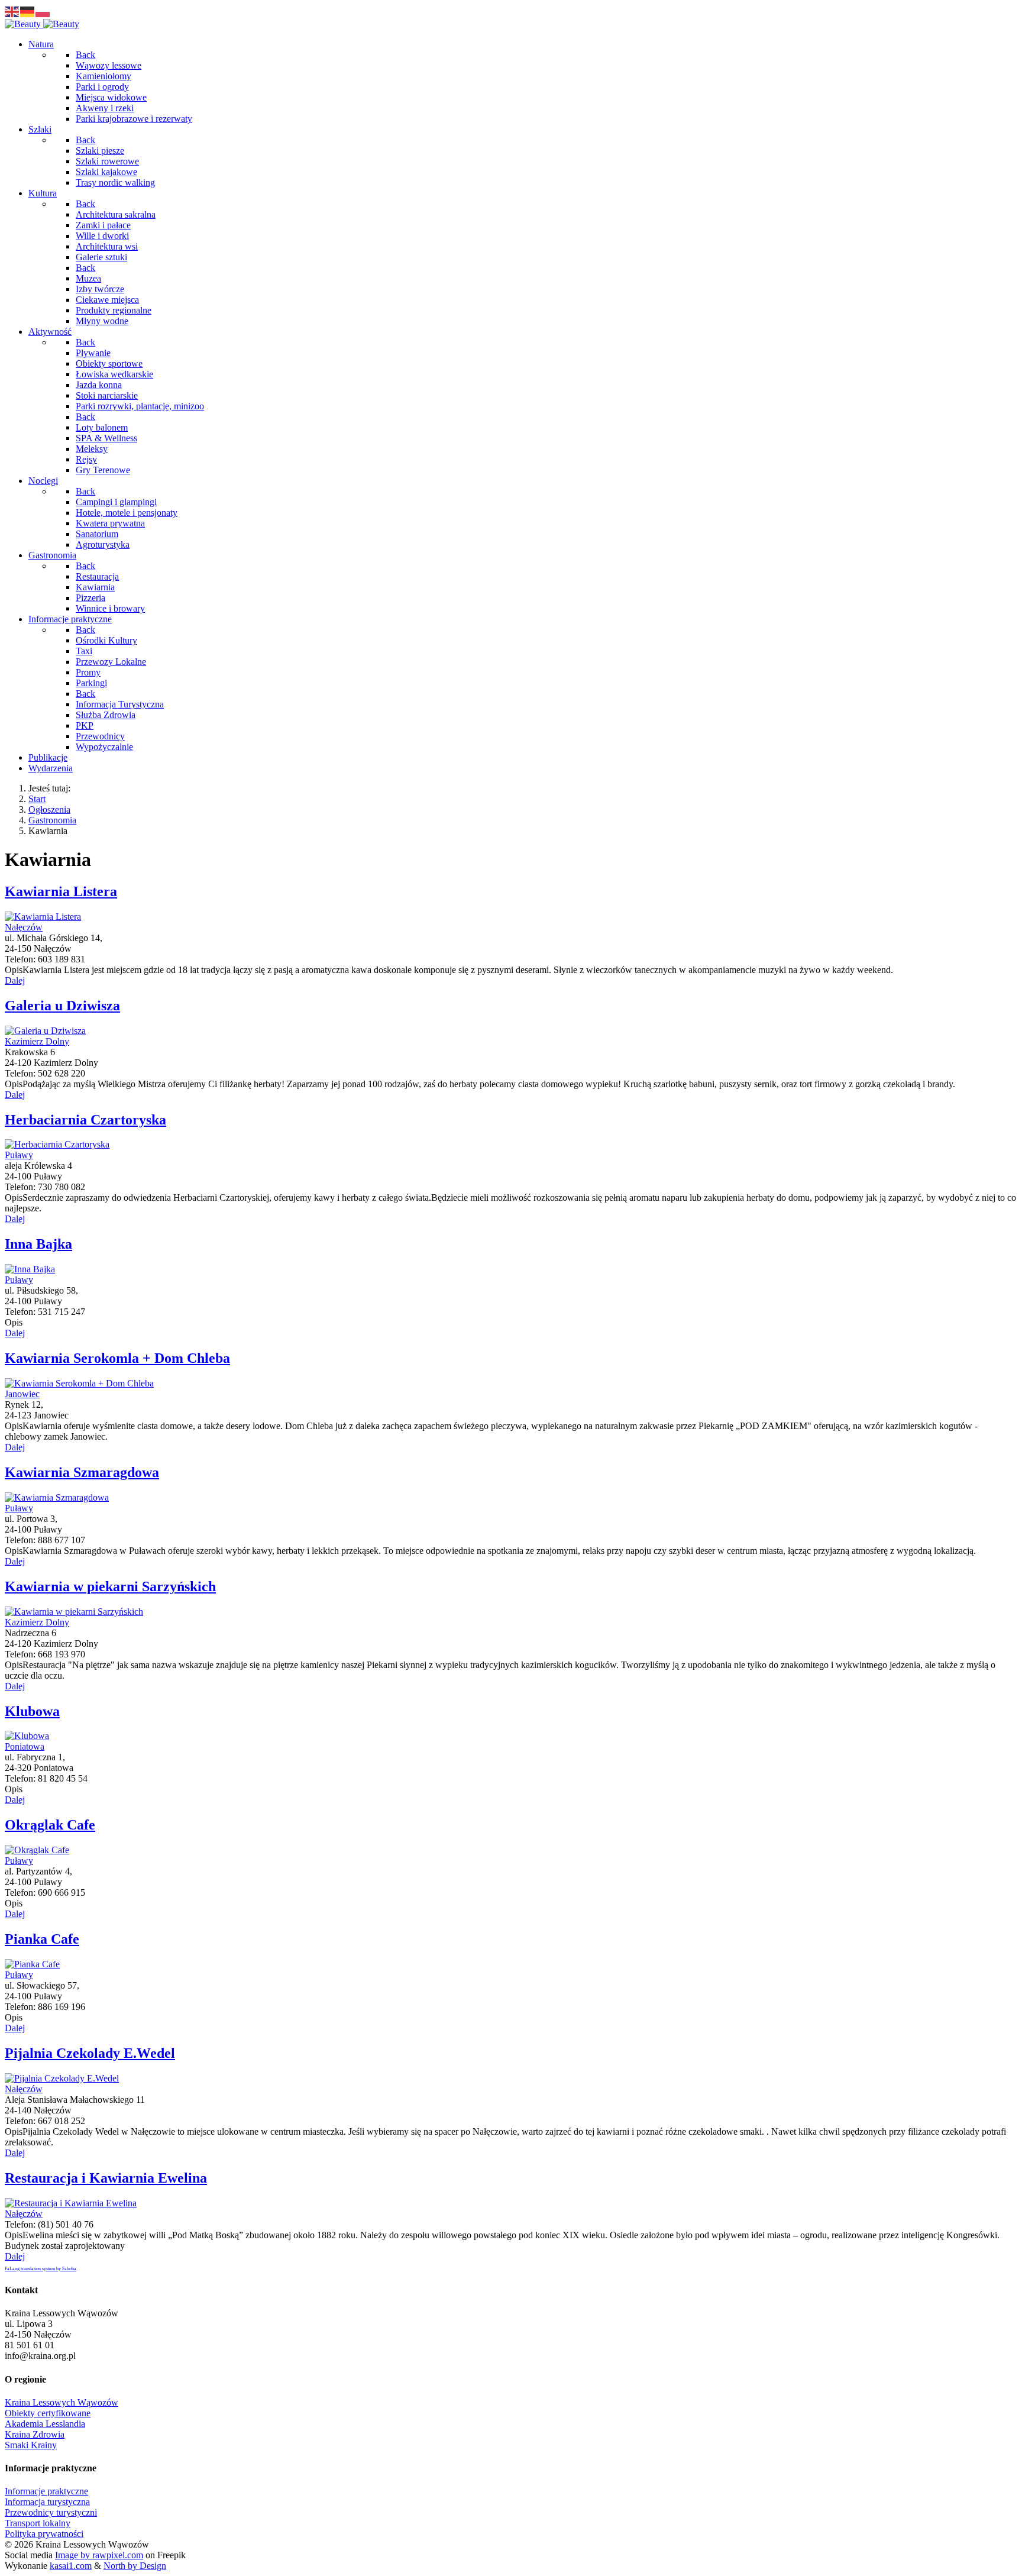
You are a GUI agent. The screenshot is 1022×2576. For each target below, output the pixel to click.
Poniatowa (25, 1746)
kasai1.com (71, 2566)
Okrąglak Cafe (50, 1825)
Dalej (15, 980)
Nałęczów (24, 927)
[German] (28, 11)
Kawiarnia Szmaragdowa (82, 1472)
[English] (12, 11)
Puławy (19, 1155)
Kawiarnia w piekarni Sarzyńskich (110, 1586)
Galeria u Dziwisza (62, 1006)
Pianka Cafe (42, 1939)
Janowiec (22, 1394)
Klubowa (32, 1711)
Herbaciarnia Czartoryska (85, 1120)
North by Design (135, 2566)
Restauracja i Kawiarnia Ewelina (106, 2178)
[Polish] (43, 11)
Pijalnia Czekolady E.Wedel (90, 2053)
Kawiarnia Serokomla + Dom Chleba (117, 1358)
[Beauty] (42, 24)
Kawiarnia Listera (61, 891)
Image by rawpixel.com (99, 2555)
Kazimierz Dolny (37, 1041)
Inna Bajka (38, 1244)
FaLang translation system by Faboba (41, 2269)
